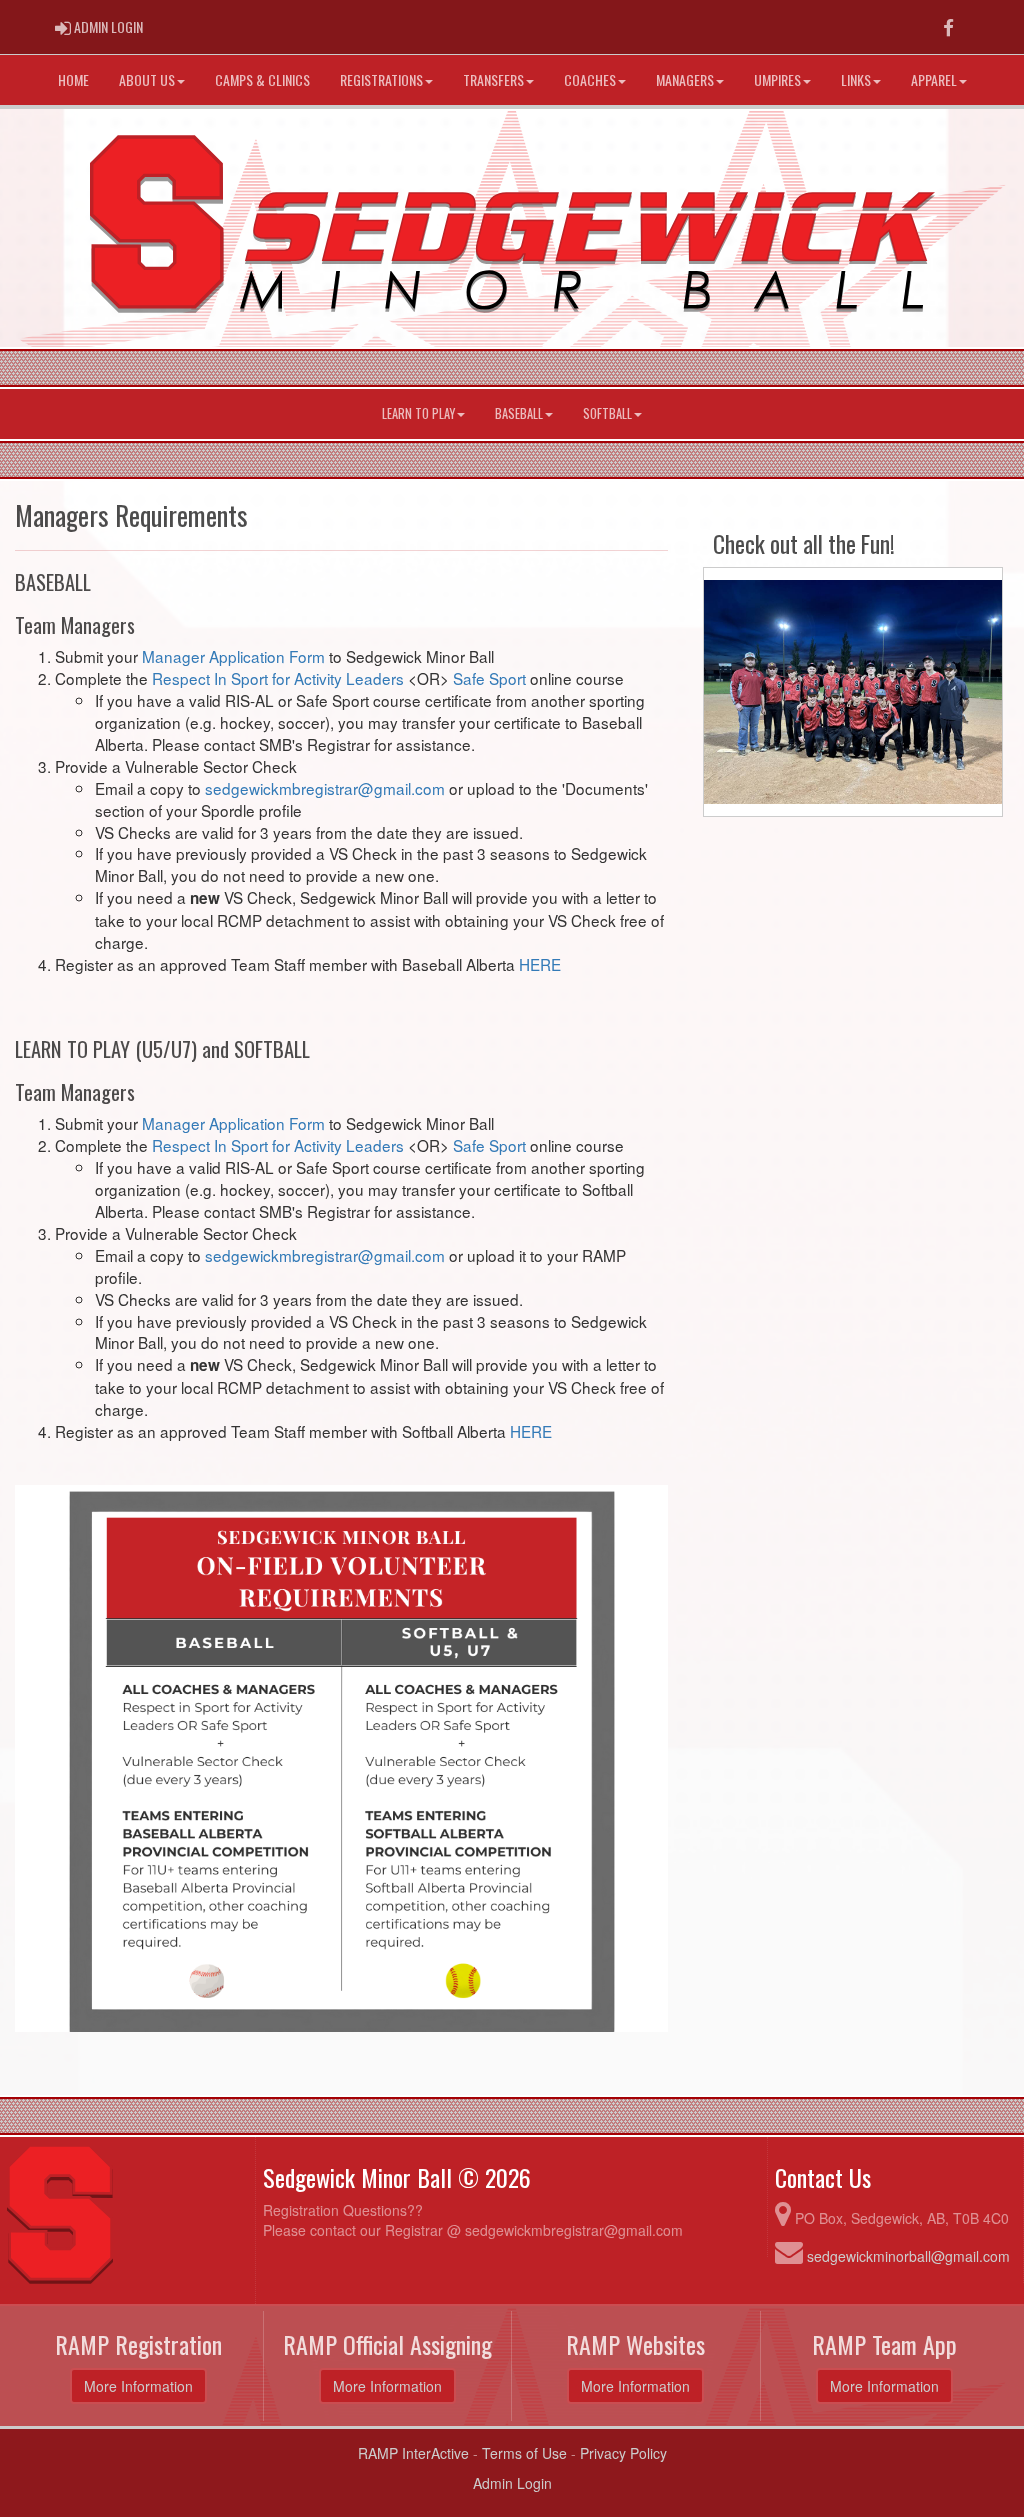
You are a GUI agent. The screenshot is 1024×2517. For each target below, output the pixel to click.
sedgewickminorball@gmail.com (908, 2256)
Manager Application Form (233, 656)
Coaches (590, 79)
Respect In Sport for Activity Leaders (278, 678)
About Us (147, 79)
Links (856, 79)
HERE (540, 964)
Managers (685, 79)
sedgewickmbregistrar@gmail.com (325, 788)
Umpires (777, 79)
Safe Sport (489, 678)
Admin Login (512, 2483)
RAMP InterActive (413, 2453)
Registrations (381, 79)
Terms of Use (524, 2453)
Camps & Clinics (262, 79)
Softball (607, 413)
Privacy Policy (623, 2453)
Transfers (493, 79)
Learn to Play (418, 413)
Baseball (519, 413)
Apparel (934, 79)
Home (73, 79)
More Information (138, 2386)
